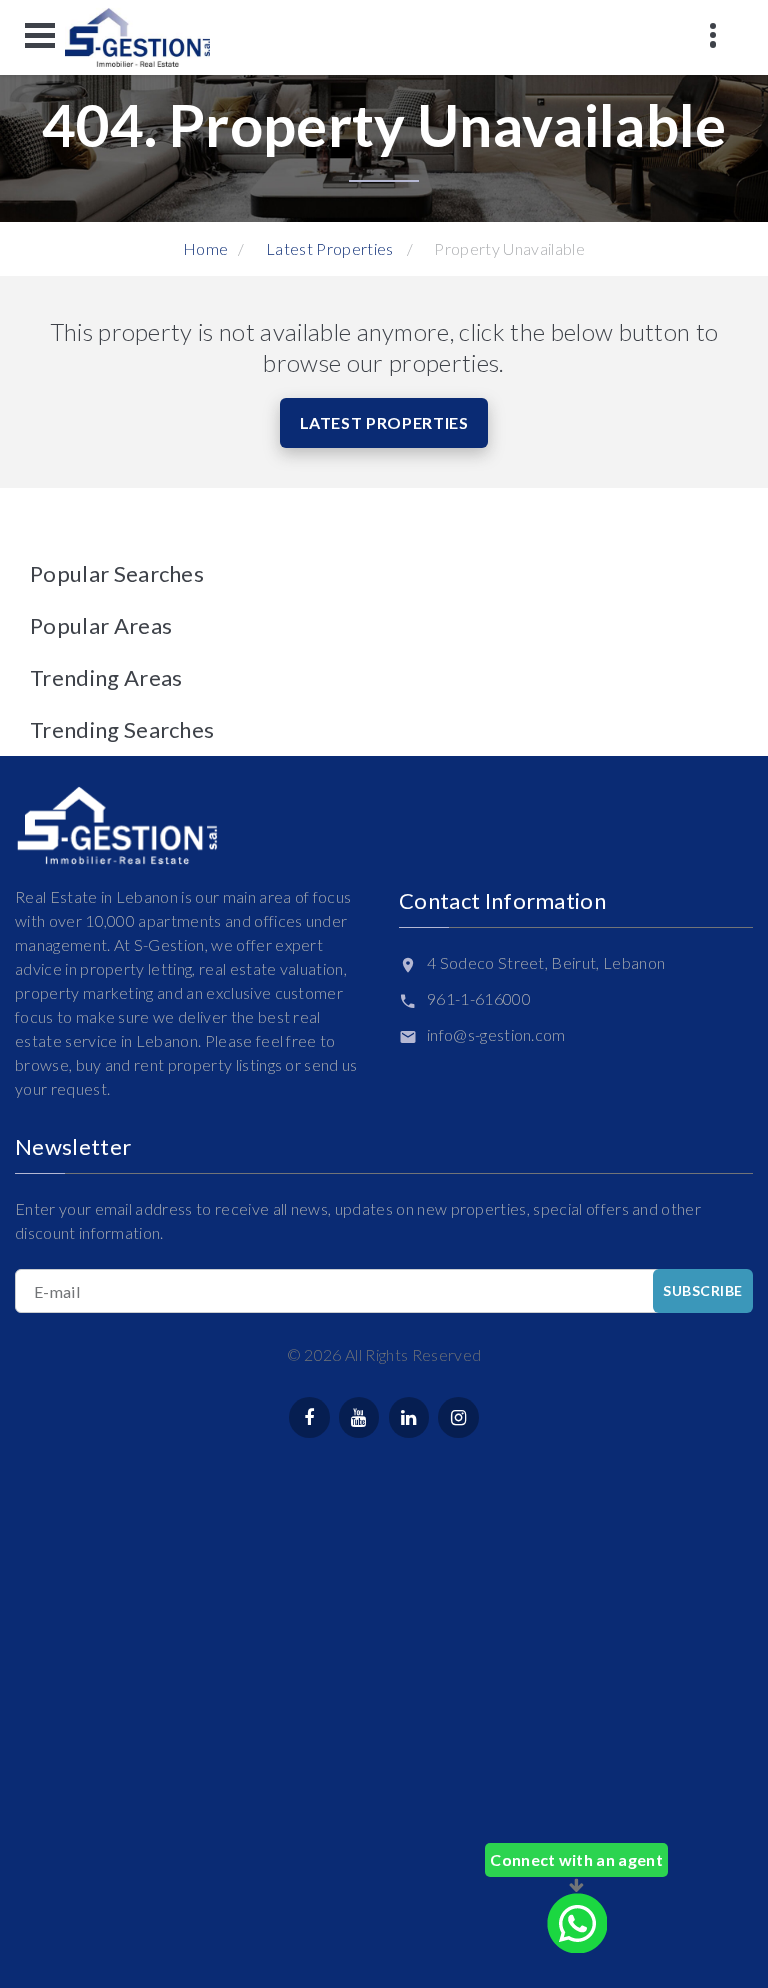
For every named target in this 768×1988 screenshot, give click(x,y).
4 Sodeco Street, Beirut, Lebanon (546, 962)
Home (205, 248)
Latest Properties (329, 248)
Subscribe (703, 1290)
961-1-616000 (479, 998)
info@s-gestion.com (496, 1034)
